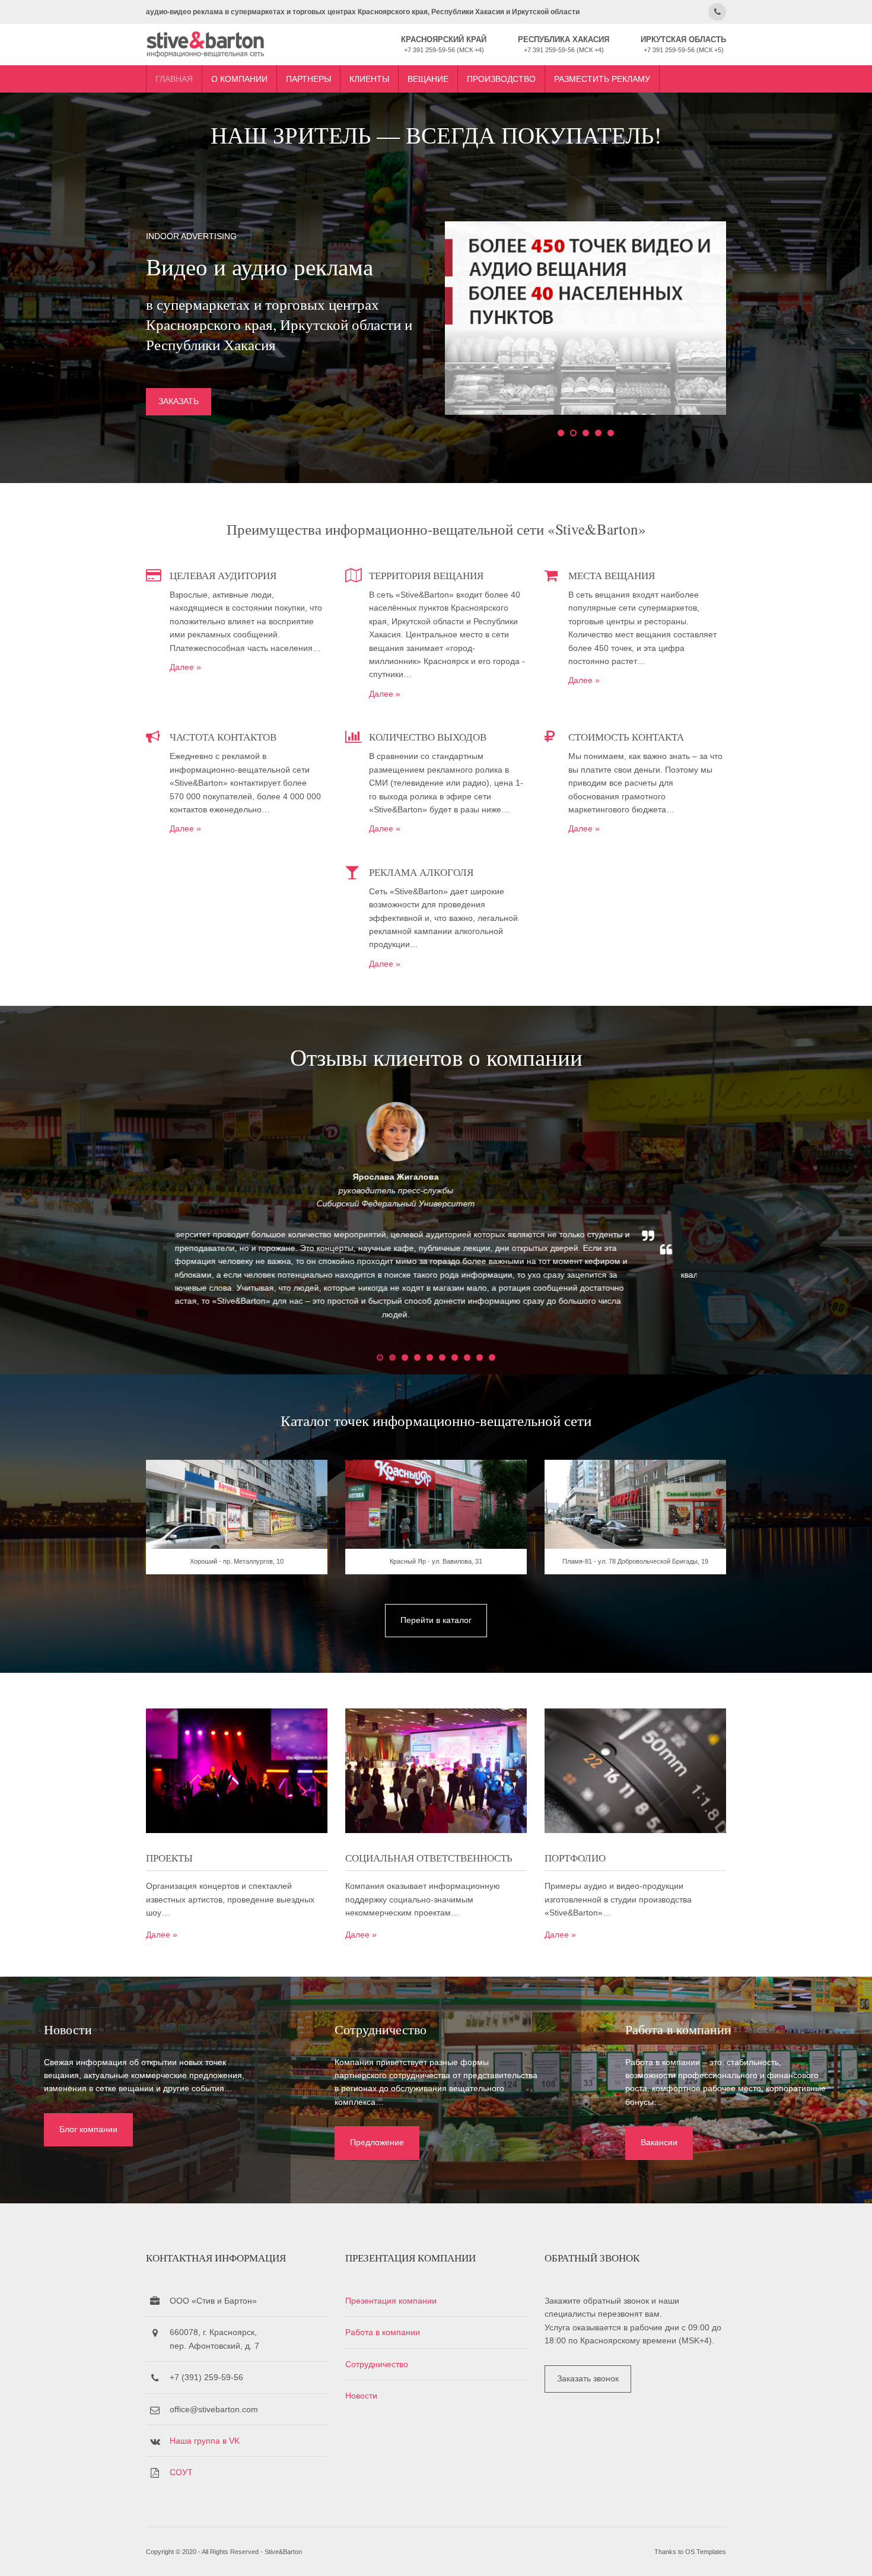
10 (492, 1357)
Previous (151, 1221)
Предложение (377, 2142)
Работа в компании (383, 2332)
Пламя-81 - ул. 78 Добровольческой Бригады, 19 (635, 1561)
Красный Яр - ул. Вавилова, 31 (436, 1561)
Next (721, 1221)
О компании (239, 79)
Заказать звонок (588, 2378)
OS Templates (706, 2552)
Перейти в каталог (436, 1620)
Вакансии (659, 2142)
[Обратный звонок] (717, 12)
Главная (174, 79)
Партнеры (308, 79)
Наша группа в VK (205, 2441)
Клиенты (369, 79)
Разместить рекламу (602, 79)
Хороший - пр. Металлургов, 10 (237, 1561)
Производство (501, 79)
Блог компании (88, 2129)
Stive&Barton (283, 2552)
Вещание (428, 79)
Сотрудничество (377, 2364)
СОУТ (181, 2472)
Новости (361, 2396)
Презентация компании (391, 2301)
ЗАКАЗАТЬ (179, 401)
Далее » (185, 667)
